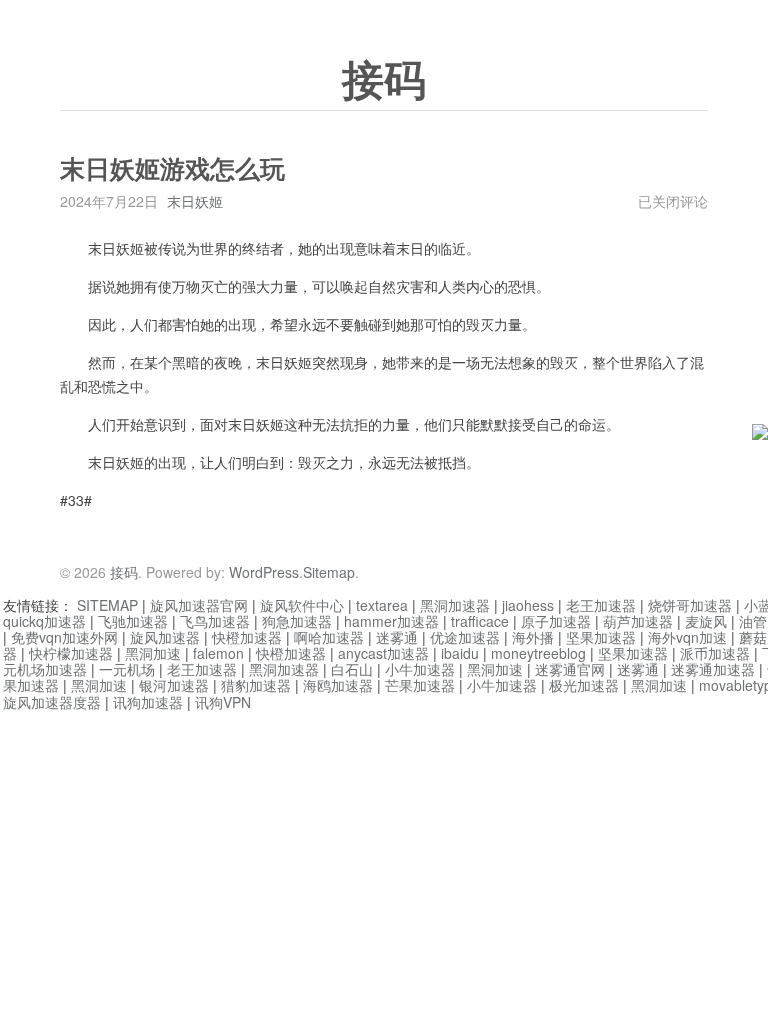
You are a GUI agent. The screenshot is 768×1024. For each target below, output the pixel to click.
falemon (218, 653)
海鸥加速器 (338, 685)
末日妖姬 (195, 201)
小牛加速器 (420, 669)
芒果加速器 (420, 685)
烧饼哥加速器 (690, 605)
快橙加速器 (247, 637)
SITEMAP (107, 605)
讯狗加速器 (148, 702)
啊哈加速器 (329, 637)
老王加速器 (601, 605)
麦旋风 (706, 621)
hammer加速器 (391, 621)
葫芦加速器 (638, 621)
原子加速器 (556, 621)
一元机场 (127, 669)
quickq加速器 (44, 621)
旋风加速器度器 (52, 702)
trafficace (480, 621)
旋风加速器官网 (199, 605)
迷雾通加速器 (713, 669)
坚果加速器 (601, 637)
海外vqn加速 (687, 637)
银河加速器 (174, 685)
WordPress (264, 572)
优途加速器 (465, 637)
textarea (382, 605)
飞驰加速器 (133, 621)
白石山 (352, 669)
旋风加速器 (165, 637)
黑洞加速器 (455, 605)
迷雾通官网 (570, 669)
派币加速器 (715, 653)
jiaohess (528, 605)
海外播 (533, 637)
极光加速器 (584, 685)
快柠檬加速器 (71, 653)
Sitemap (329, 572)
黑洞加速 (153, 653)
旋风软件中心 (302, 605)
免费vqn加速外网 (64, 637)
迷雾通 (397, 637)
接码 (384, 81)
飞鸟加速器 (215, 621)
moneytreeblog (538, 653)
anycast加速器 (383, 653)
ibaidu (460, 653)
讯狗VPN (223, 702)
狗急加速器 (297, 621)
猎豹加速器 (256, 685)
